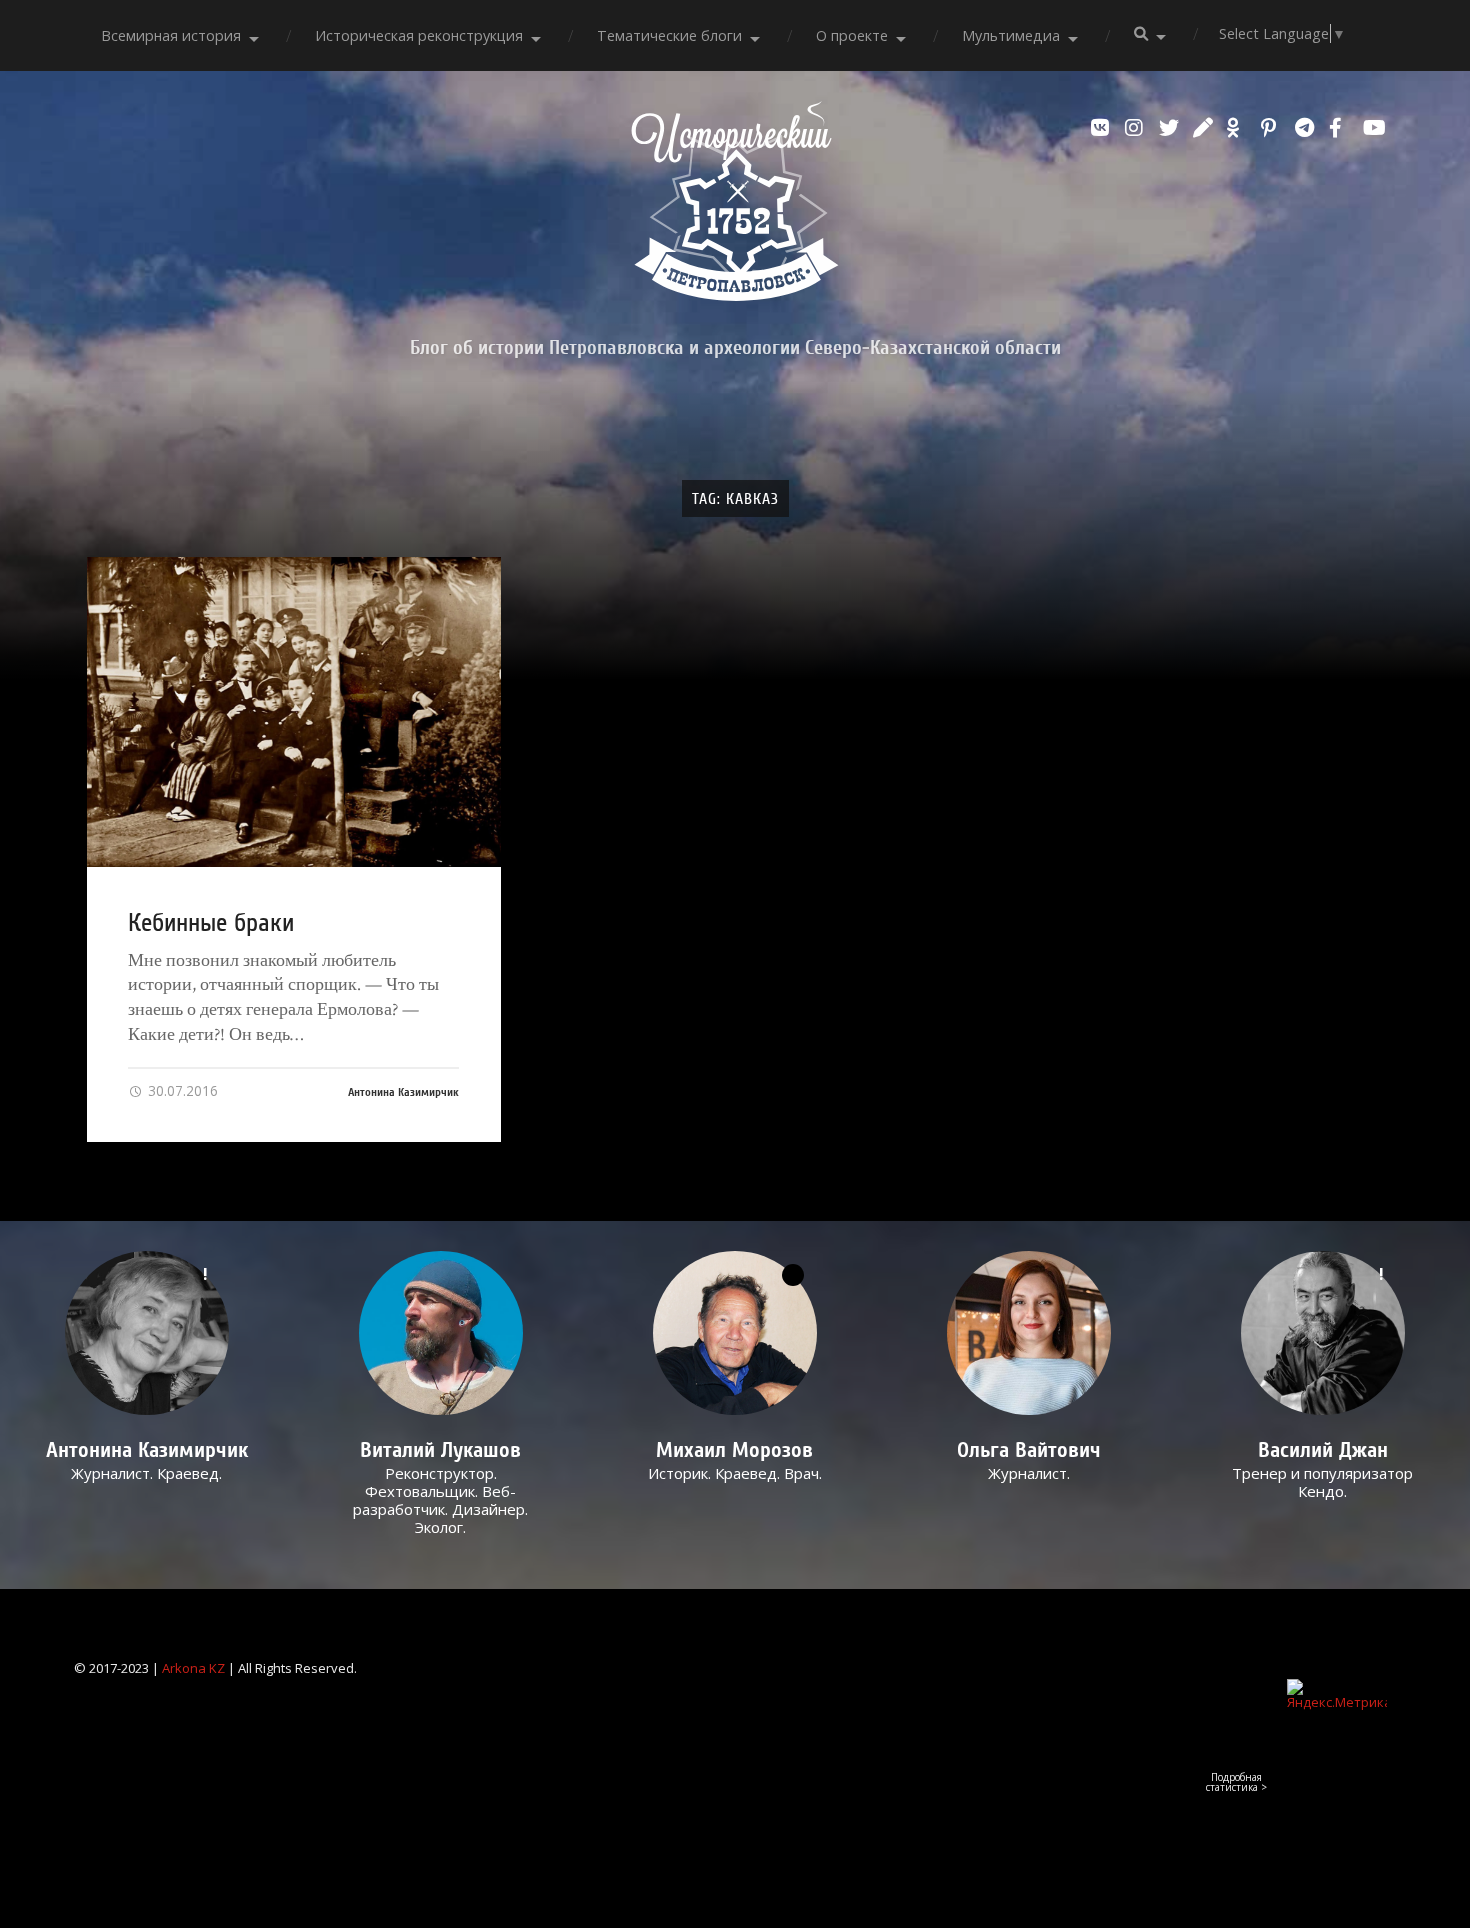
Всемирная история (171, 35)
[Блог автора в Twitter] (1171, 128)
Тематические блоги (669, 35)
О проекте (852, 35)
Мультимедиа (1011, 35)
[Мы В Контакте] (1103, 128)
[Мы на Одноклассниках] (1239, 128)
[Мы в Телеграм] (1307, 128)
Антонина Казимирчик (403, 1092)
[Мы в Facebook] (1341, 128)
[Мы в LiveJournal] (1205, 128)
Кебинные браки (211, 923)
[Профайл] (441, 1333)
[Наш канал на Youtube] (1375, 128)
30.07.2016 (181, 1090)
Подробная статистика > (1236, 1782)
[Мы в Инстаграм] (1137, 128)
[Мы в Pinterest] (1273, 128)
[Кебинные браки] (294, 711)
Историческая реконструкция (419, 35)
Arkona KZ (193, 1668)
